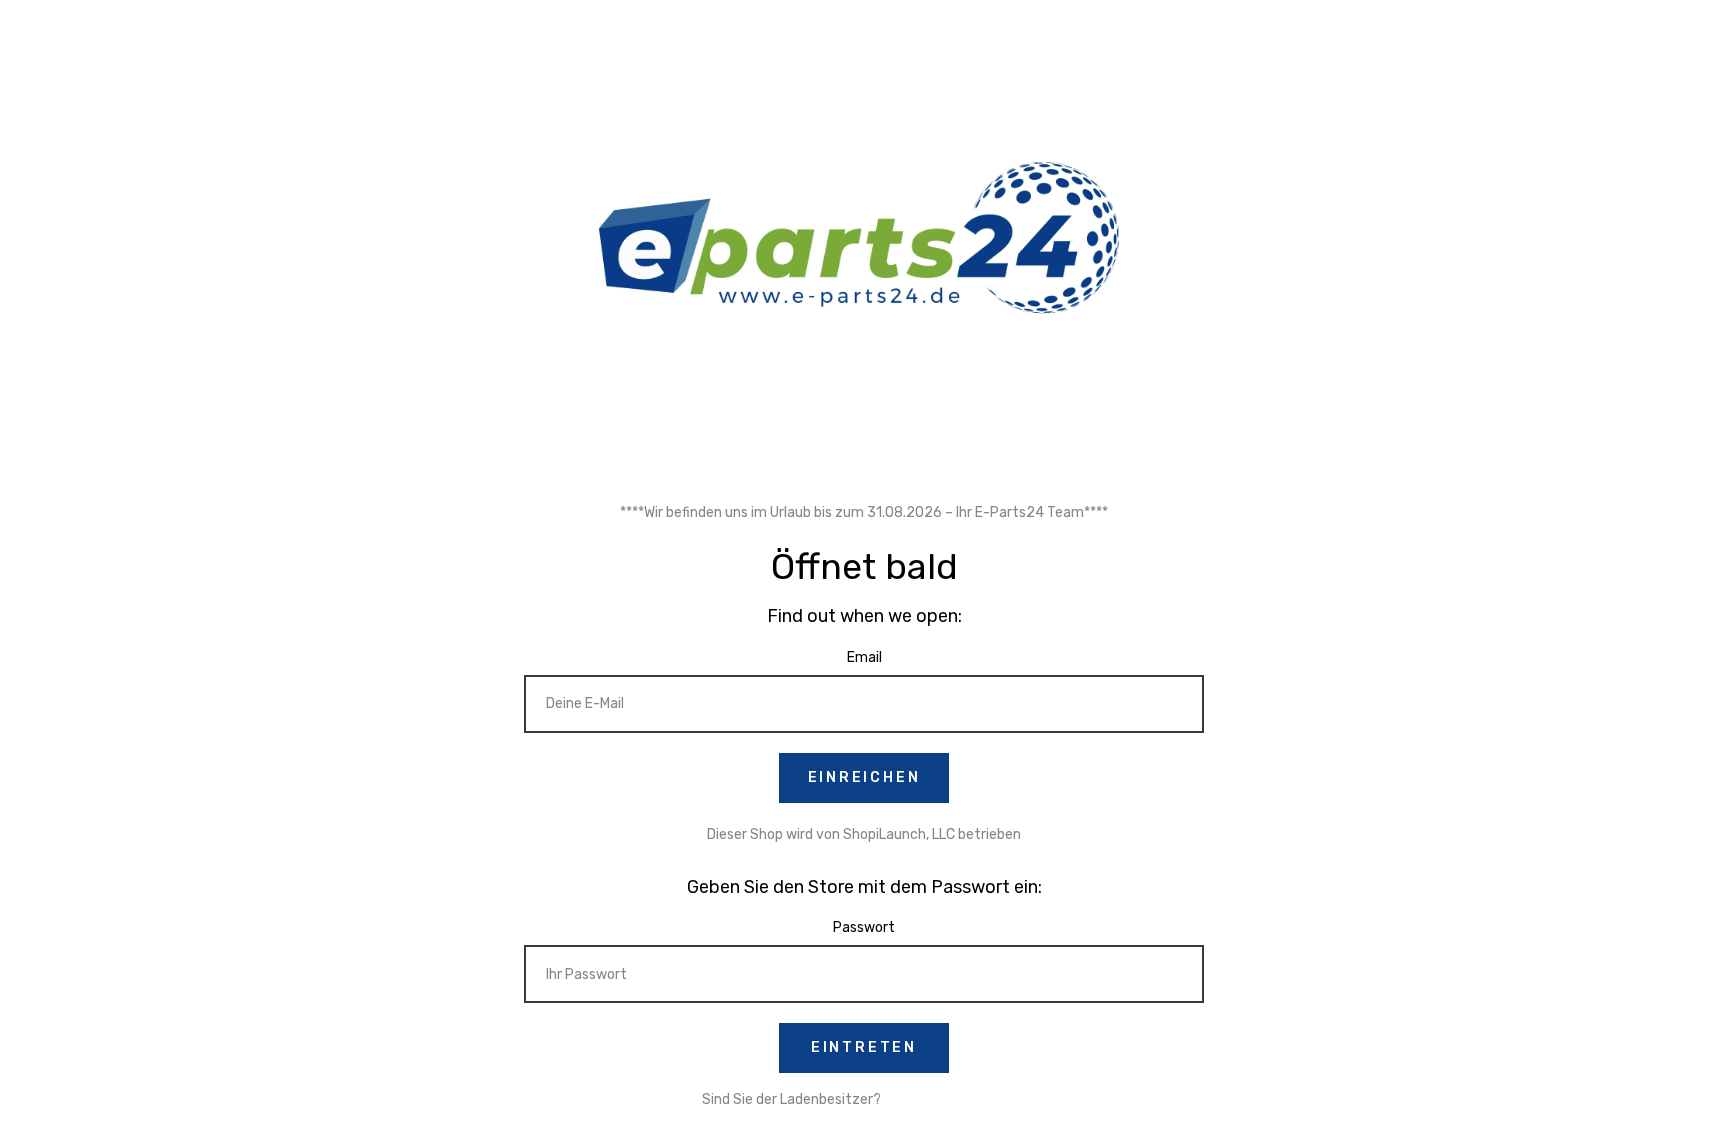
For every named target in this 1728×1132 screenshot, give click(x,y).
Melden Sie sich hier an (955, 1099)
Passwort (864, 927)
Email (864, 657)
